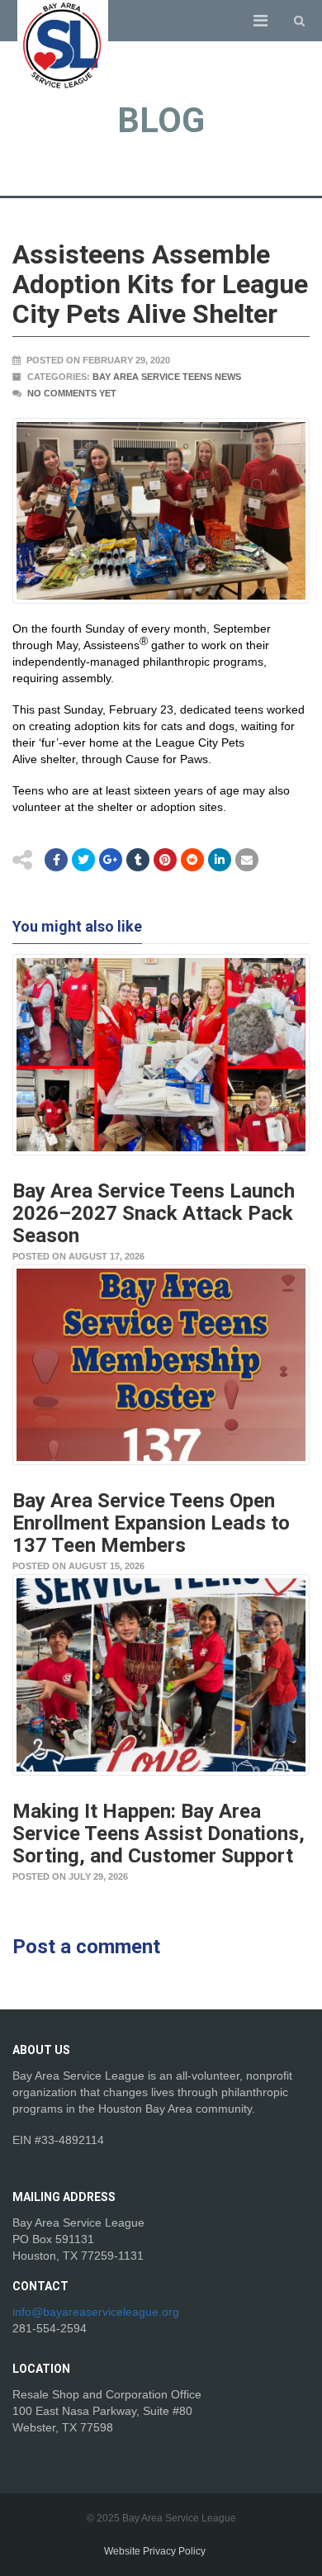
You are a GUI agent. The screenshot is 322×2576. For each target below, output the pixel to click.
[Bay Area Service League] (63, 45)
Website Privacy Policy (155, 2551)
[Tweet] (83, 860)
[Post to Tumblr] (138, 860)
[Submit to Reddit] (165, 860)
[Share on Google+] (111, 860)
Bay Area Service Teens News (167, 377)
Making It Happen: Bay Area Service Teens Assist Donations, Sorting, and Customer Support (159, 1834)
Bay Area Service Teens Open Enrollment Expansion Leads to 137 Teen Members (151, 1523)
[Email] (220, 860)
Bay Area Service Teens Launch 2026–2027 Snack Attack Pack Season (154, 1213)
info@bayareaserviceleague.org (96, 2312)
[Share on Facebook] (56, 860)
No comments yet (72, 393)
